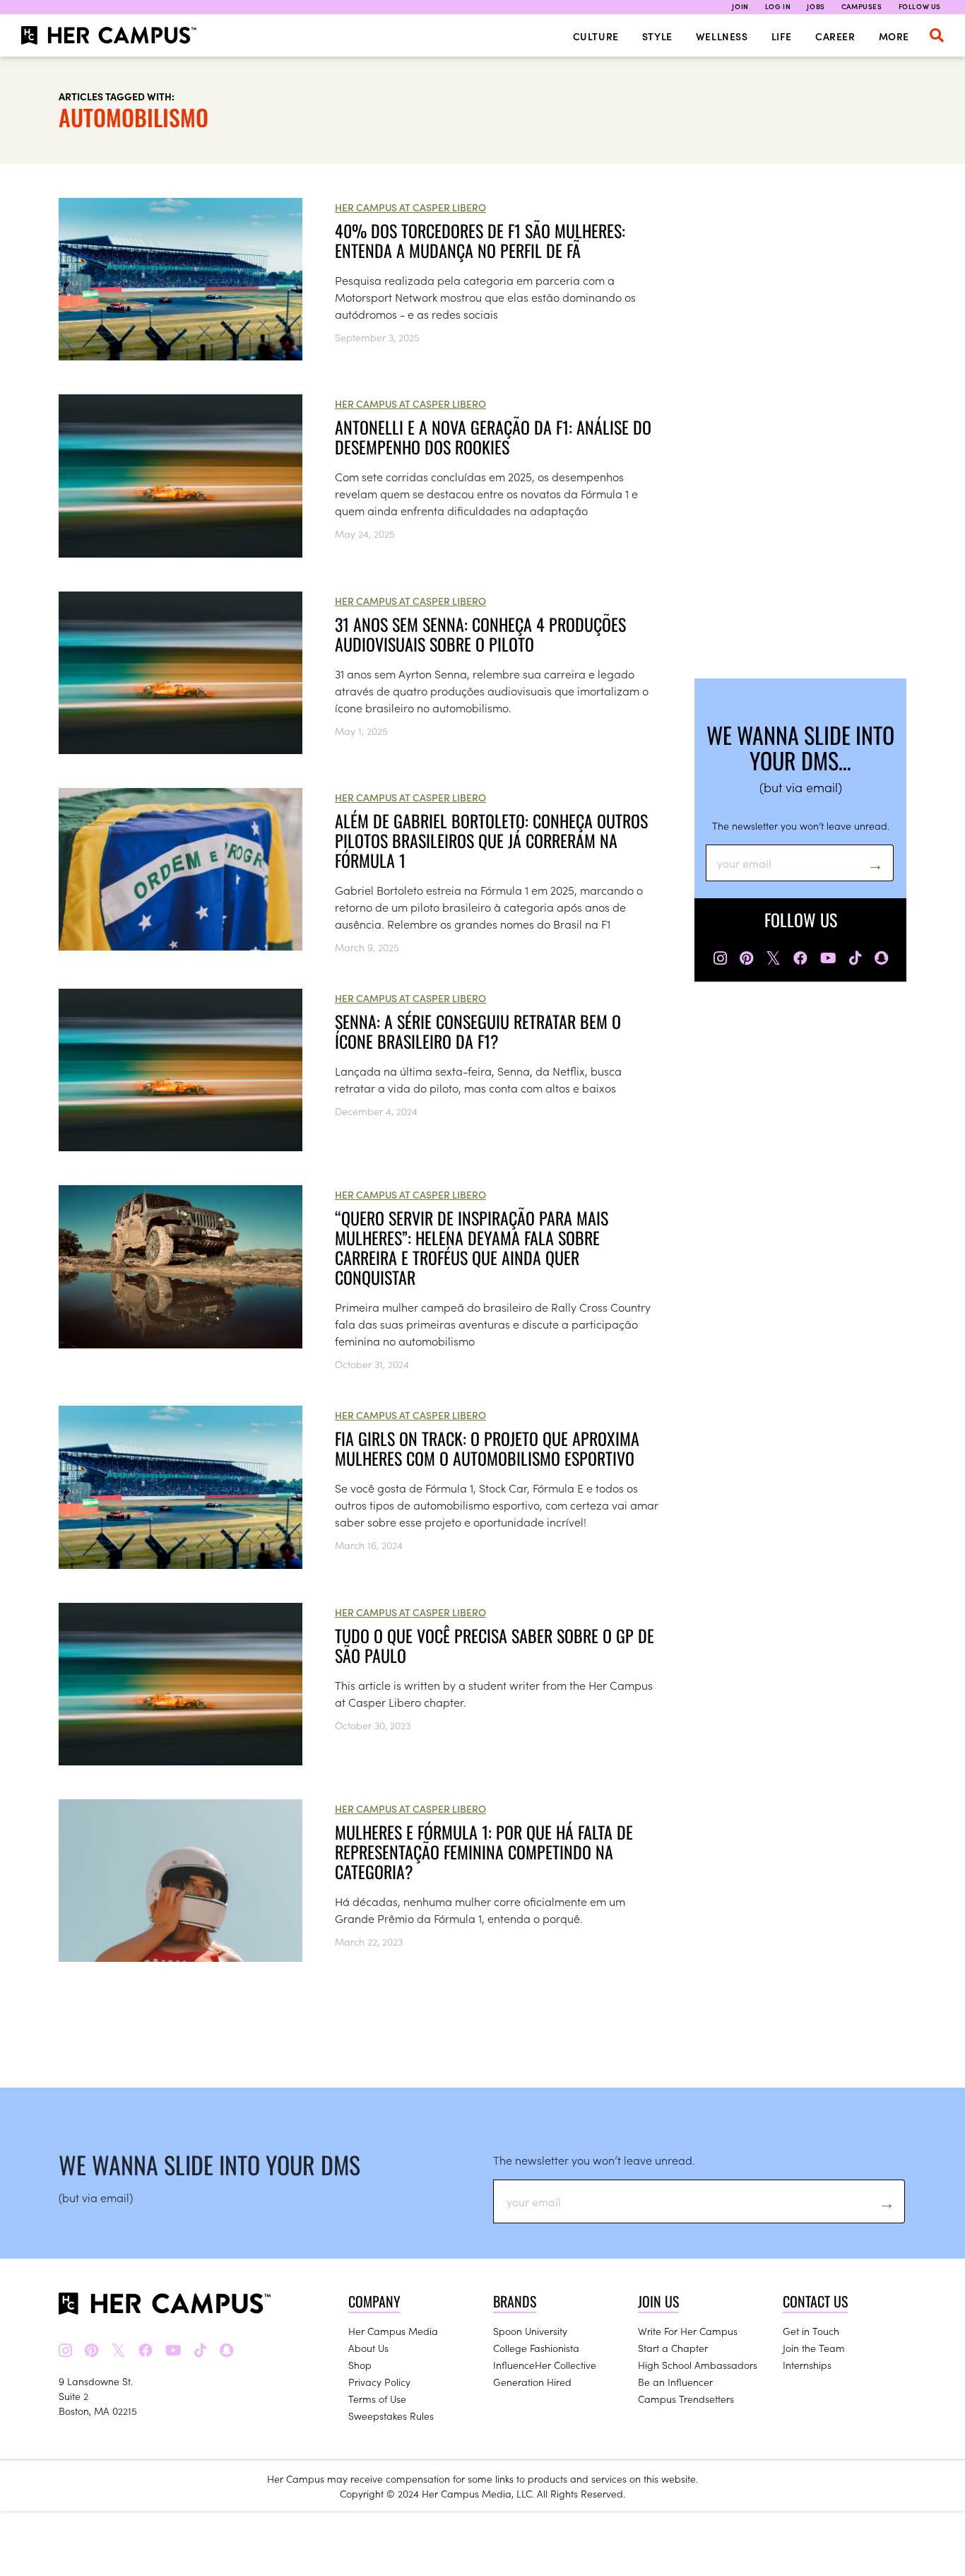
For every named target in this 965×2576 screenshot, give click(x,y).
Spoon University (530, 2331)
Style (657, 36)
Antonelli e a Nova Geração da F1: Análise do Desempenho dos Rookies (493, 437)
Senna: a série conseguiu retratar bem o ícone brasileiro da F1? (478, 1031)
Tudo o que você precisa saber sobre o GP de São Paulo (495, 1645)
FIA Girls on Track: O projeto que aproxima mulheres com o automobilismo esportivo (487, 1448)
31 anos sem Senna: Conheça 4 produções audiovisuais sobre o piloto (480, 634)
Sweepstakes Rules (391, 2416)
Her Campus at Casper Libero (410, 207)
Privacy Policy (379, 2382)
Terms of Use (377, 2399)
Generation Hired (532, 2382)
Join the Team (814, 2348)
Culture (596, 36)
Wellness (722, 36)
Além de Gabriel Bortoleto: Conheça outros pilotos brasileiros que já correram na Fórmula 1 (491, 840)
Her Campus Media (393, 2331)
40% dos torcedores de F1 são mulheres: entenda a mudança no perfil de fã (480, 240)
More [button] (894, 36)
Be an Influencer (675, 2382)
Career (835, 36)
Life (782, 36)
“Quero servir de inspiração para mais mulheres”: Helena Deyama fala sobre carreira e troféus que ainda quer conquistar (472, 1247)
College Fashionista (536, 2348)
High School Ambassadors (698, 2365)
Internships (807, 2365)
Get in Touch (811, 2331)
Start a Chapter (673, 2348)
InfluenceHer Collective (545, 2365)
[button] (937, 35)
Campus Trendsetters (686, 2399)
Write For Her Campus (688, 2331)
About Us (368, 2348)
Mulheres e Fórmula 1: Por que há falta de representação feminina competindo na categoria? (484, 1852)
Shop (360, 2365)
